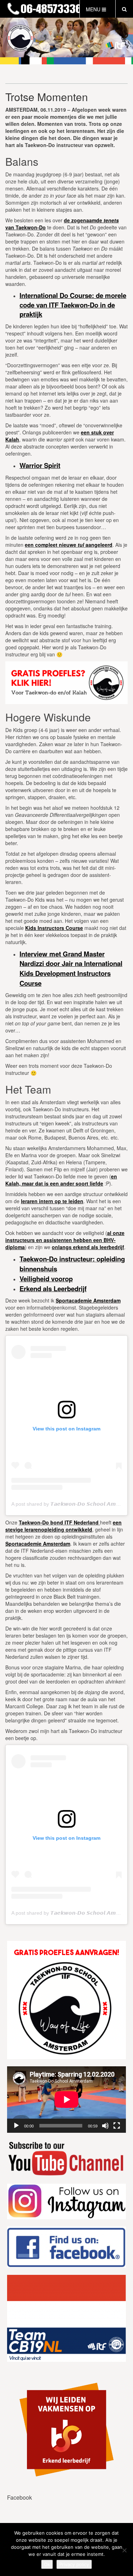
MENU (94, 9)
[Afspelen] (16, 2126)
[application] (66, 2100)
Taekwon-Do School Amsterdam (40, 9)
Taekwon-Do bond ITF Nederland (59, 1522)
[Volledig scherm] (117, 2126)
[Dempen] (105, 2126)
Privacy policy (74, 2564)
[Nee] (124, 2550)
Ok (47, 2564)
